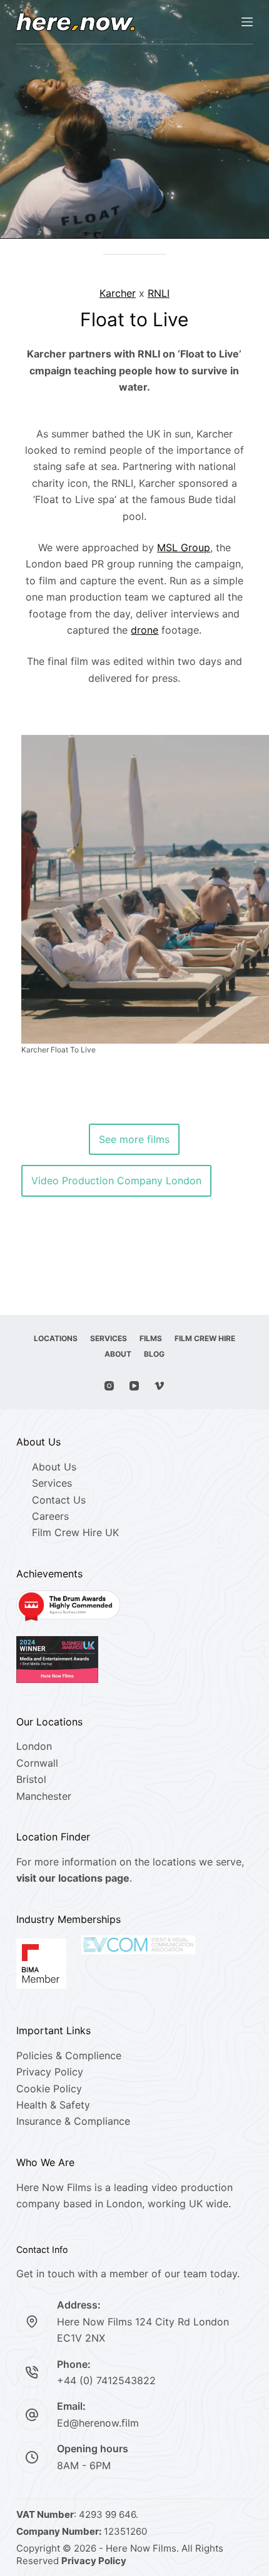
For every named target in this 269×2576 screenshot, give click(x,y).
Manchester (44, 1796)
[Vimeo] (159, 1386)
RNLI (159, 293)
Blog (154, 1354)
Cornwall (37, 1763)
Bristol (31, 1779)
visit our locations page (73, 1878)
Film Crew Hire (205, 1338)
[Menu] (247, 22)
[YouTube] (134, 1386)
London (34, 1746)
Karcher (118, 293)
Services (109, 1338)
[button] (134, 896)
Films (151, 1338)
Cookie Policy (49, 2089)
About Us (54, 1467)
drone (145, 630)
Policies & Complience (69, 2055)
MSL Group (184, 547)
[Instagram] (109, 1386)
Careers (50, 1516)
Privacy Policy (50, 2072)
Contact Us (59, 1500)
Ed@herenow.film (98, 2423)
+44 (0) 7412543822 (106, 2380)
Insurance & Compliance (73, 2121)
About (118, 1354)
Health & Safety (53, 2105)
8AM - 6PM (84, 2465)
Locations (56, 1338)
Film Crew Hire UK (75, 1532)
